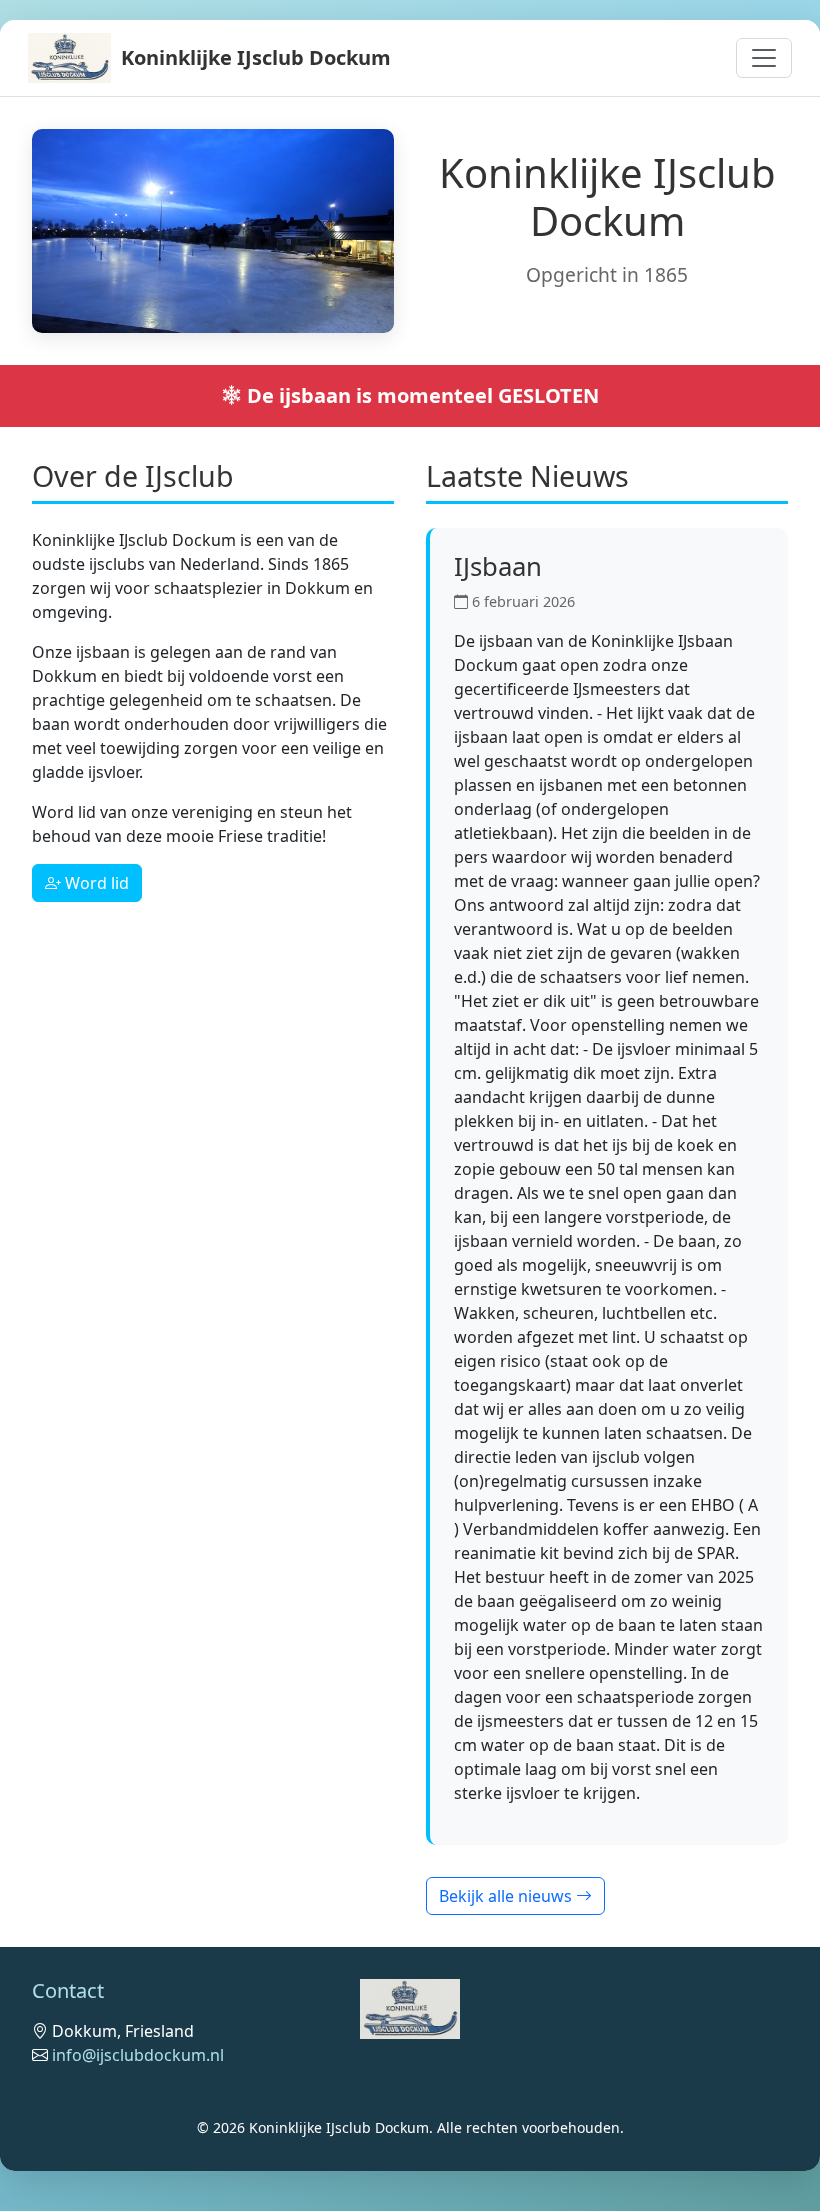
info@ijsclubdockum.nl (138, 2055)
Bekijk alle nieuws (507, 1896)
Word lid (95, 883)
